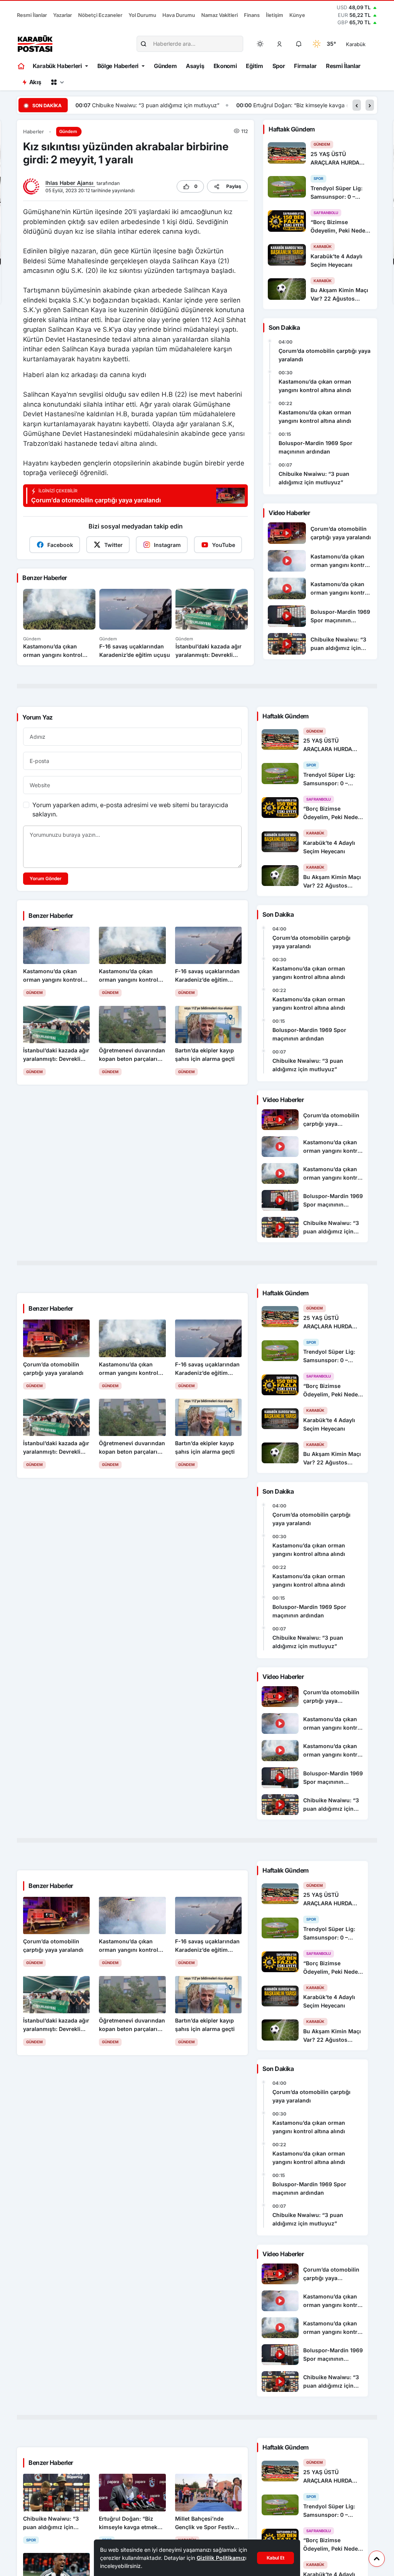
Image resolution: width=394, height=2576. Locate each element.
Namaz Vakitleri (220, 15)
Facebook (60, 545)
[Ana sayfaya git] (22, 66)
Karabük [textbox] (356, 44)
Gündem (165, 66)
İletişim (275, 15)
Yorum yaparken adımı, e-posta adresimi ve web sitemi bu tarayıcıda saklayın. (130, 809)
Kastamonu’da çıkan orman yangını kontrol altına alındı (315, 386)
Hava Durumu (179, 15)
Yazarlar (63, 15)
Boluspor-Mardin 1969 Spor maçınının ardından (316, 447)
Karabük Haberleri (57, 66)
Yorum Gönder (46, 878)
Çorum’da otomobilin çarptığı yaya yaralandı (325, 355)
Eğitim (254, 66)
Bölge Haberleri (118, 66)
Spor (279, 66)
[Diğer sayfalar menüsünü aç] (57, 82)
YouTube (224, 545)
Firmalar (305, 66)
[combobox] (366, 44)
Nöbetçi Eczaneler (100, 15)
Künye (297, 15)
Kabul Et (275, 2558)
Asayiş (195, 66)
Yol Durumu (142, 15)
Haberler (33, 132)
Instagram (167, 545)
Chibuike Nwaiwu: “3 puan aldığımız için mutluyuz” (156, 105)
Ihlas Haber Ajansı (70, 183)
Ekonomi (225, 66)
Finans (252, 15)
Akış (35, 82)
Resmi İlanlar (32, 15)
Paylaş (234, 186)
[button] (280, 44)
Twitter (114, 545)
